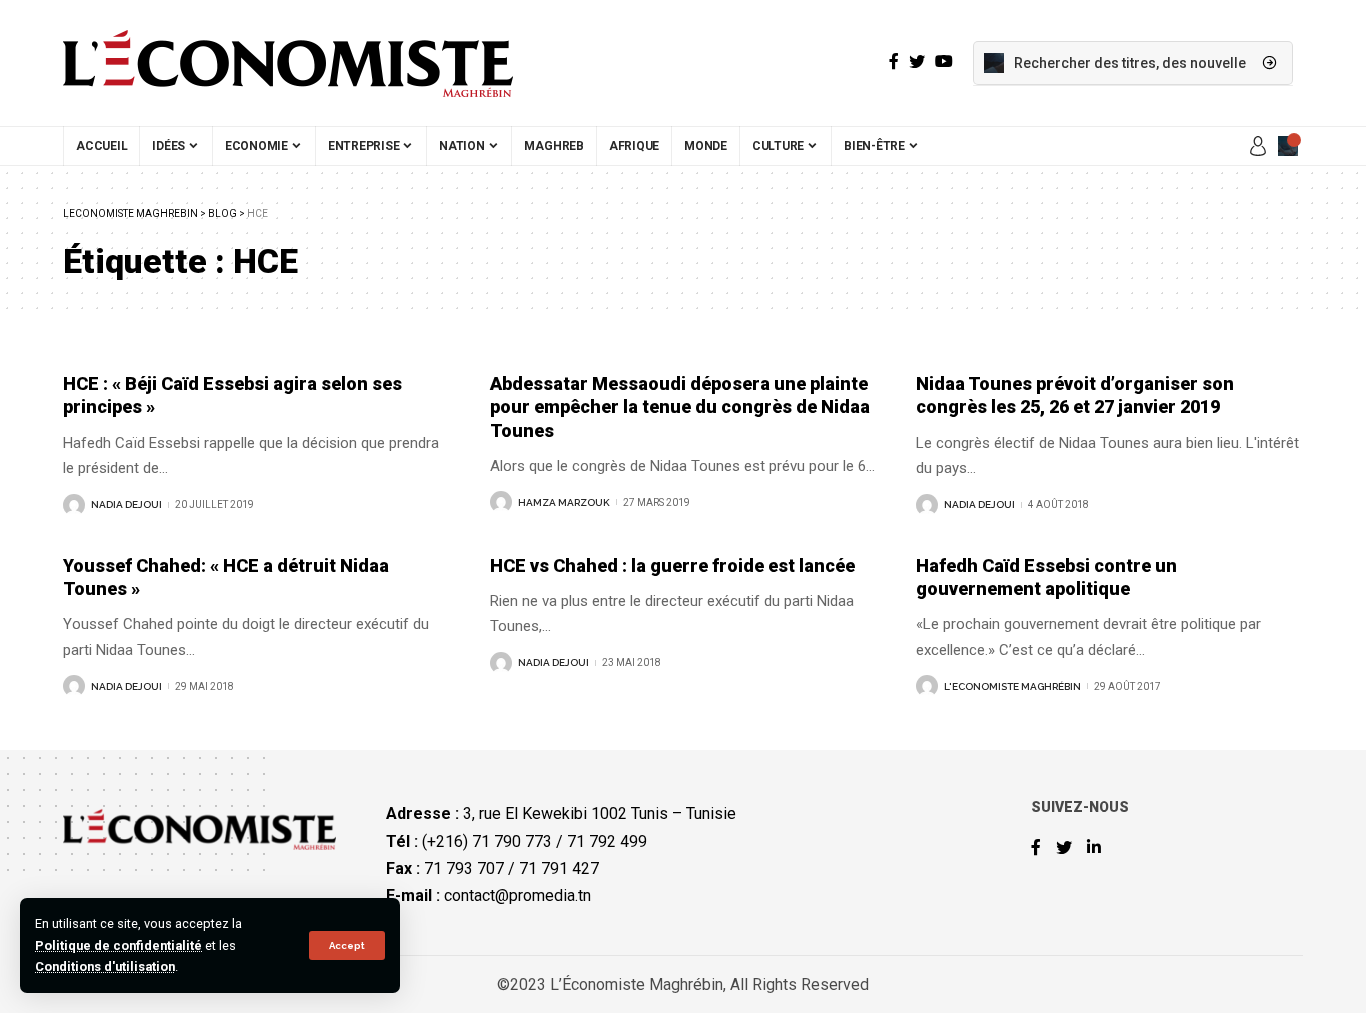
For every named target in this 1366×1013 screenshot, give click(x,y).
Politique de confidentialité (118, 945)
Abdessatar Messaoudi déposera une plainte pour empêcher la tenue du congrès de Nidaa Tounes (680, 407)
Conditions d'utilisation (105, 966)
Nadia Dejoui (126, 504)
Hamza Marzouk (564, 502)
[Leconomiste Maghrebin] (288, 63)
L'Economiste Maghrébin (1012, 686)
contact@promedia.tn (517, 895)
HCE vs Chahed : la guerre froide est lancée (672, 565)
